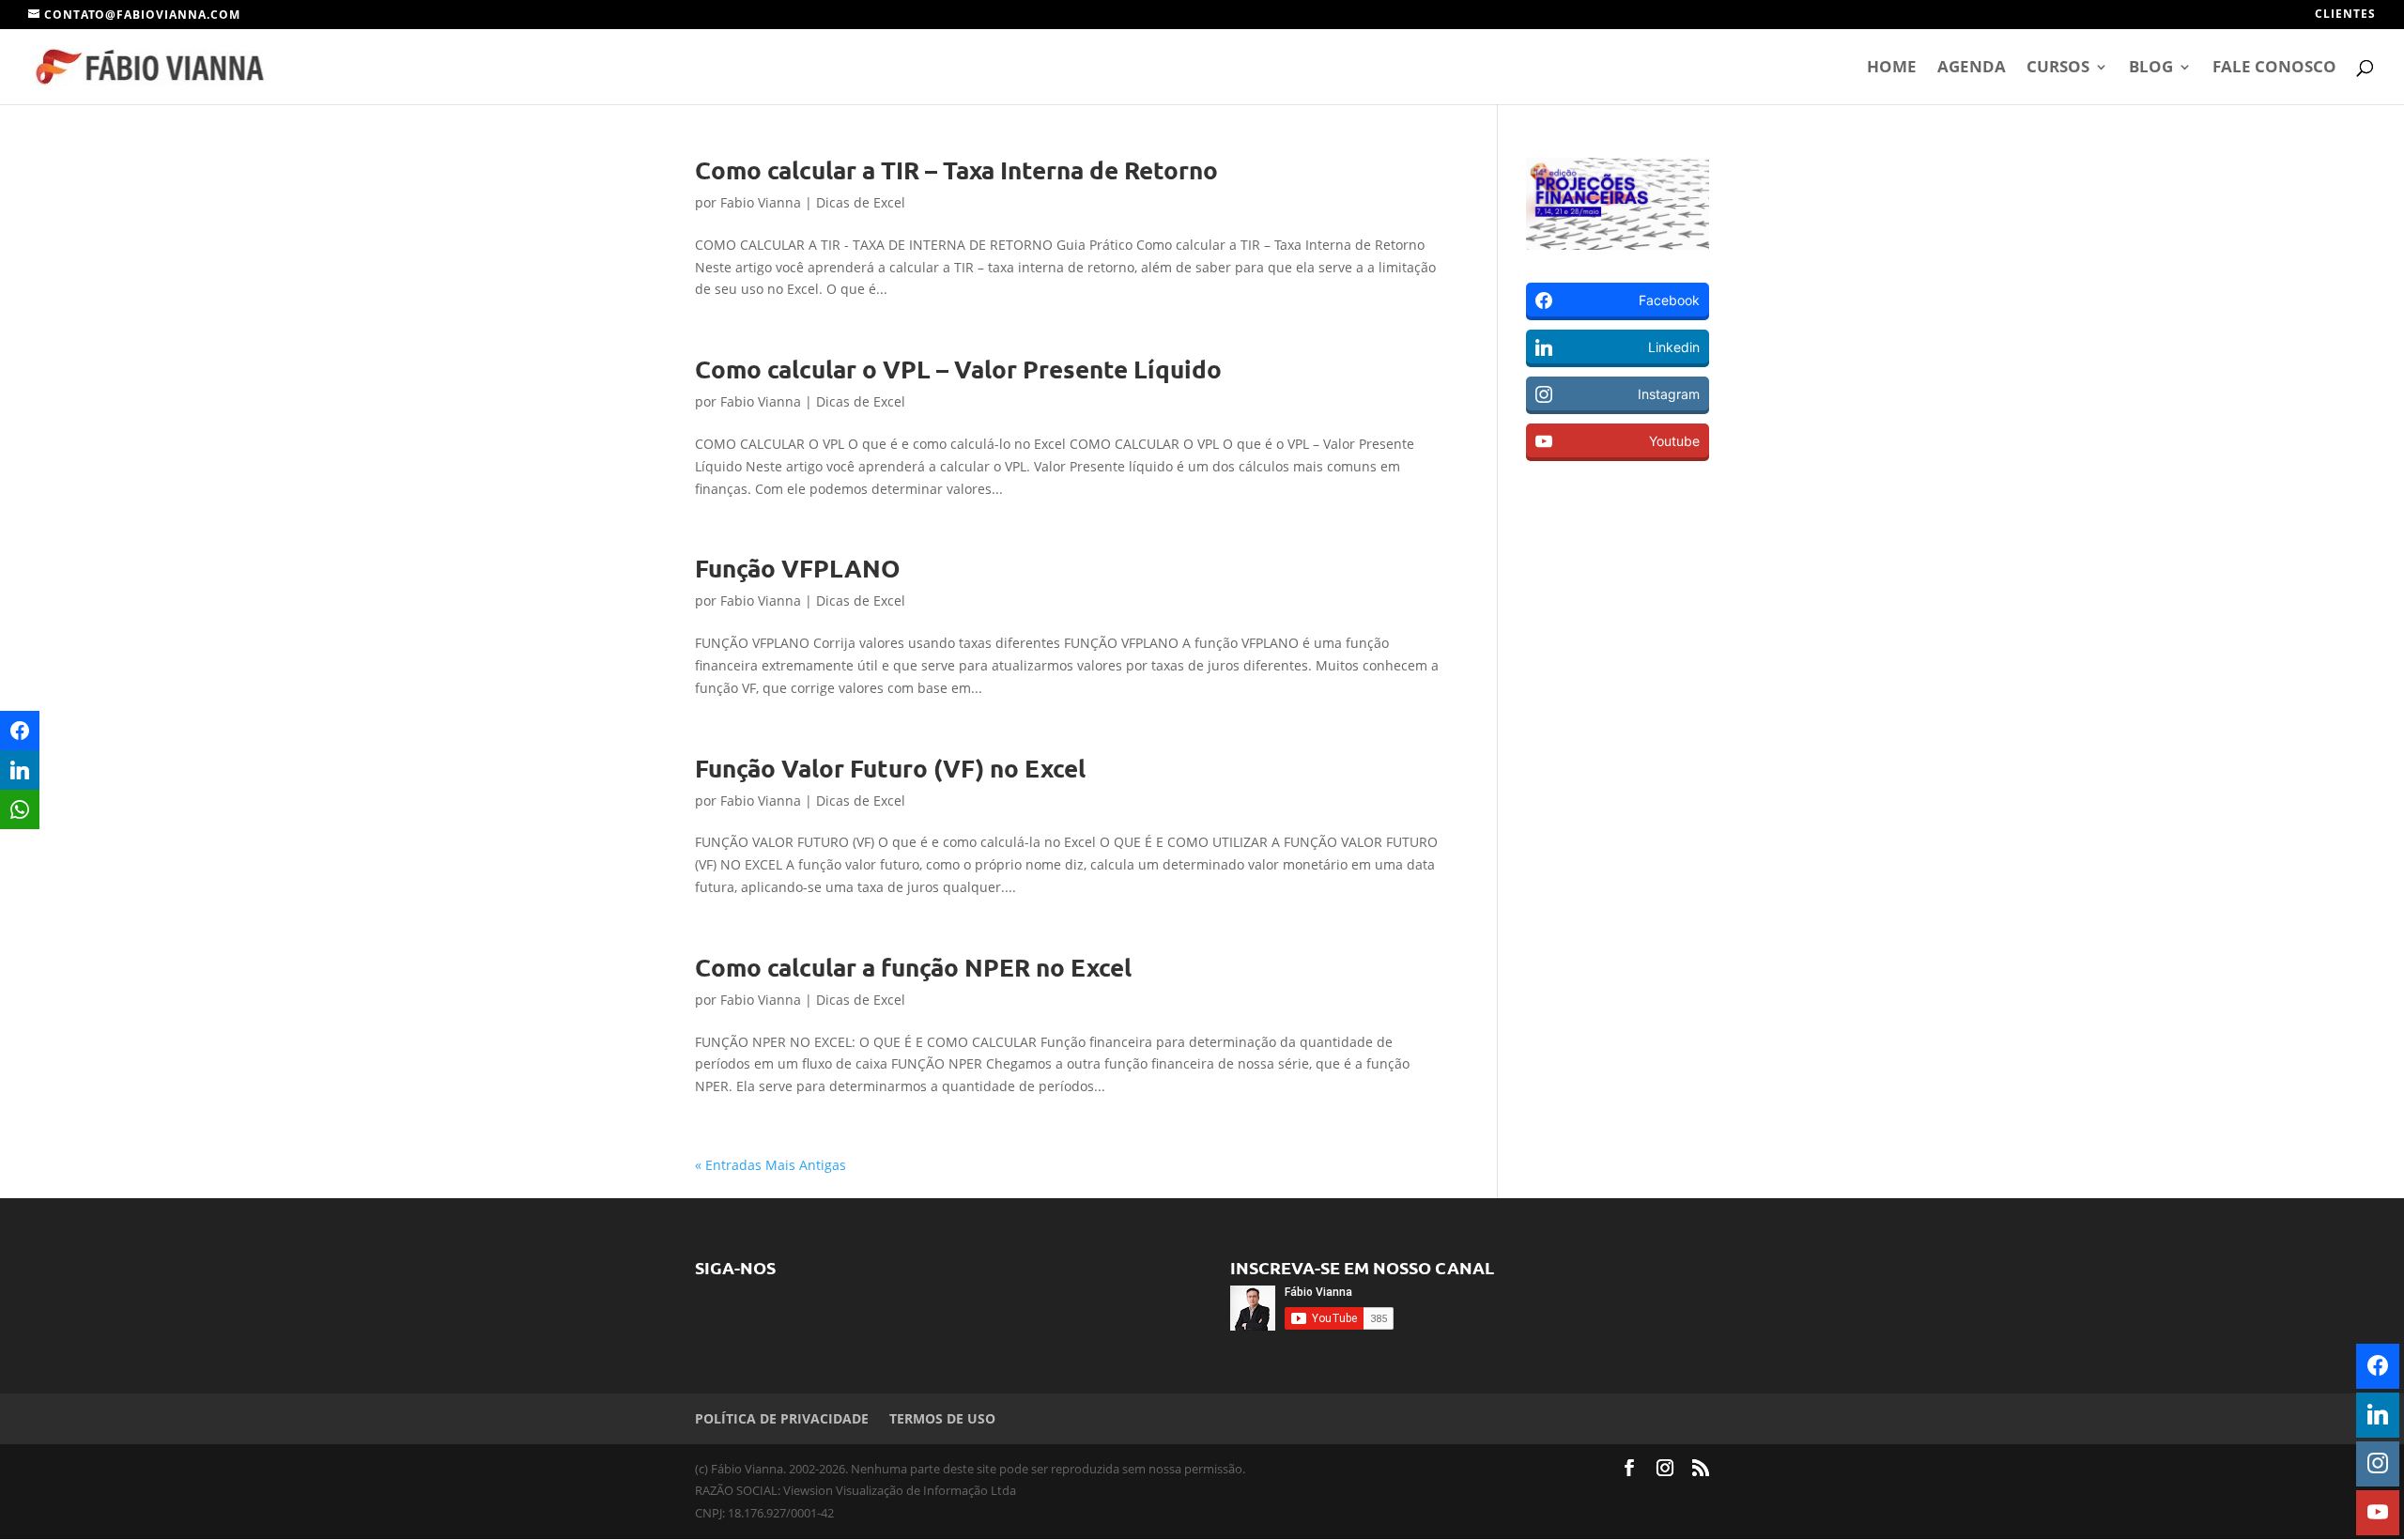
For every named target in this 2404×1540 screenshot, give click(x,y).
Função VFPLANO (798, 568)
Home (1892, 69)
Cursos (2058, 69)
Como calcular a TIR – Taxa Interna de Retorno (956, 169)
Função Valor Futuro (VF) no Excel (890, 768)
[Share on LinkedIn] (20, 770)
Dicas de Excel (861, 202)
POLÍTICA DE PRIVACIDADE (782, 1418)
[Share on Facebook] (20, 731)
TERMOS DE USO (942, 1418)
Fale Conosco (2274, 69)
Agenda (1972, 69)
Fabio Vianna (761, 202)
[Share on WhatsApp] (20, 809)
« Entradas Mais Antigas (771, 1165)
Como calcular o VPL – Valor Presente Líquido (958, 369)
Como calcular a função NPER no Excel (913, 967)
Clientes (2345, 15)
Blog (2151, 69)
